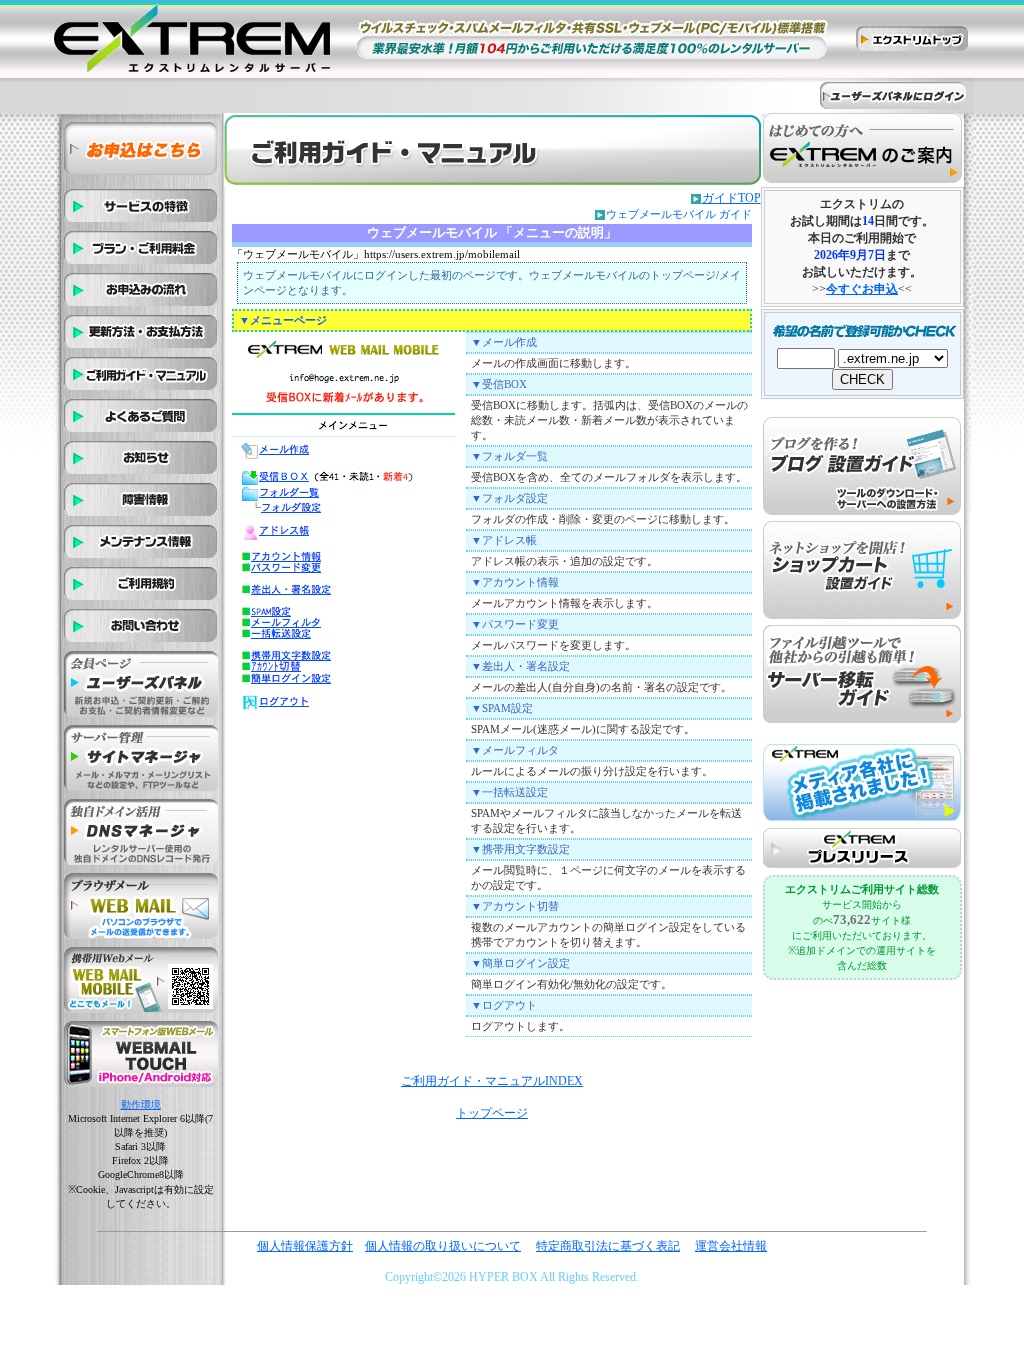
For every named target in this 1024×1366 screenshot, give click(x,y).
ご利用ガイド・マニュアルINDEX (492, 1081)
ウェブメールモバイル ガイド (679, 214)
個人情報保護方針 (305, 1246)
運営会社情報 (731, 1246)
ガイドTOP (731, 198)
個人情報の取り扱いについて (443, 1246)
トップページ (492, 1113)
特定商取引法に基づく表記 (608, 1246)
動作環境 (141, 1104)
